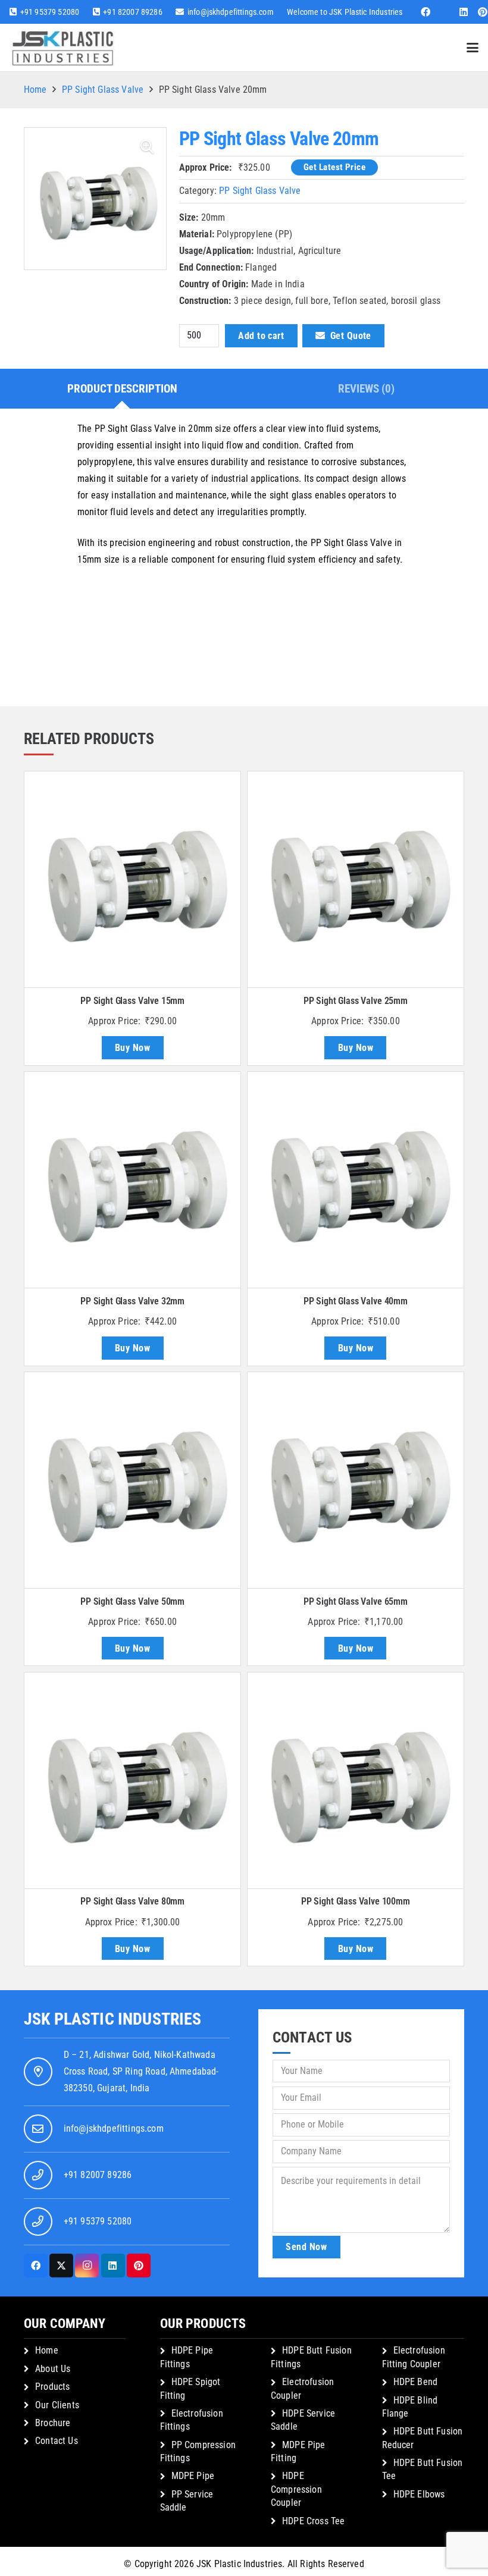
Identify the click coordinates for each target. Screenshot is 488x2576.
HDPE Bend (415, 2382)
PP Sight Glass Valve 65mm (356, 1601)
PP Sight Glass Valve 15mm (132, 1001)
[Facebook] (426, 12)
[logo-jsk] (63, 48)
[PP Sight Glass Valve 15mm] (132, 879)
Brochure (53, 2423)
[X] (61, 2266)
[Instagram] (87, 2266)
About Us (53, 2369)
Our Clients (57, 2405)
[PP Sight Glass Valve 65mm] (356, 1480)
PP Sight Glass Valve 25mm (356, 1001)
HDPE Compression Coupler (296, 2489)
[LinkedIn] (464, 12)
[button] (473, 48)
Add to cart (261, 336)
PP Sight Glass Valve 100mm (356, 1901)
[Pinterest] (139, 2266)
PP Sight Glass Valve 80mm (132, 1901)
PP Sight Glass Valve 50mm (132, 1601)
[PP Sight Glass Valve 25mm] (356, 879)
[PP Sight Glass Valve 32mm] (132, 1180)
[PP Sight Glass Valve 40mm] (356, 1180)
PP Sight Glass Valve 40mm (356, 1301)
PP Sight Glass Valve (103, 90)
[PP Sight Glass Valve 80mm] (132, 1780)
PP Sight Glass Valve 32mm (132, 1301)
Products (52, 2387)
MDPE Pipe (193, 2476)
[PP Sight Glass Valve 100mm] (356, 1780)
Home (35, 90)
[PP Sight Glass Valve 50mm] (132, 1480)
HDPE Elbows (419, 2494)
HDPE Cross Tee (313, 2521)
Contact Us (57, 2441)
